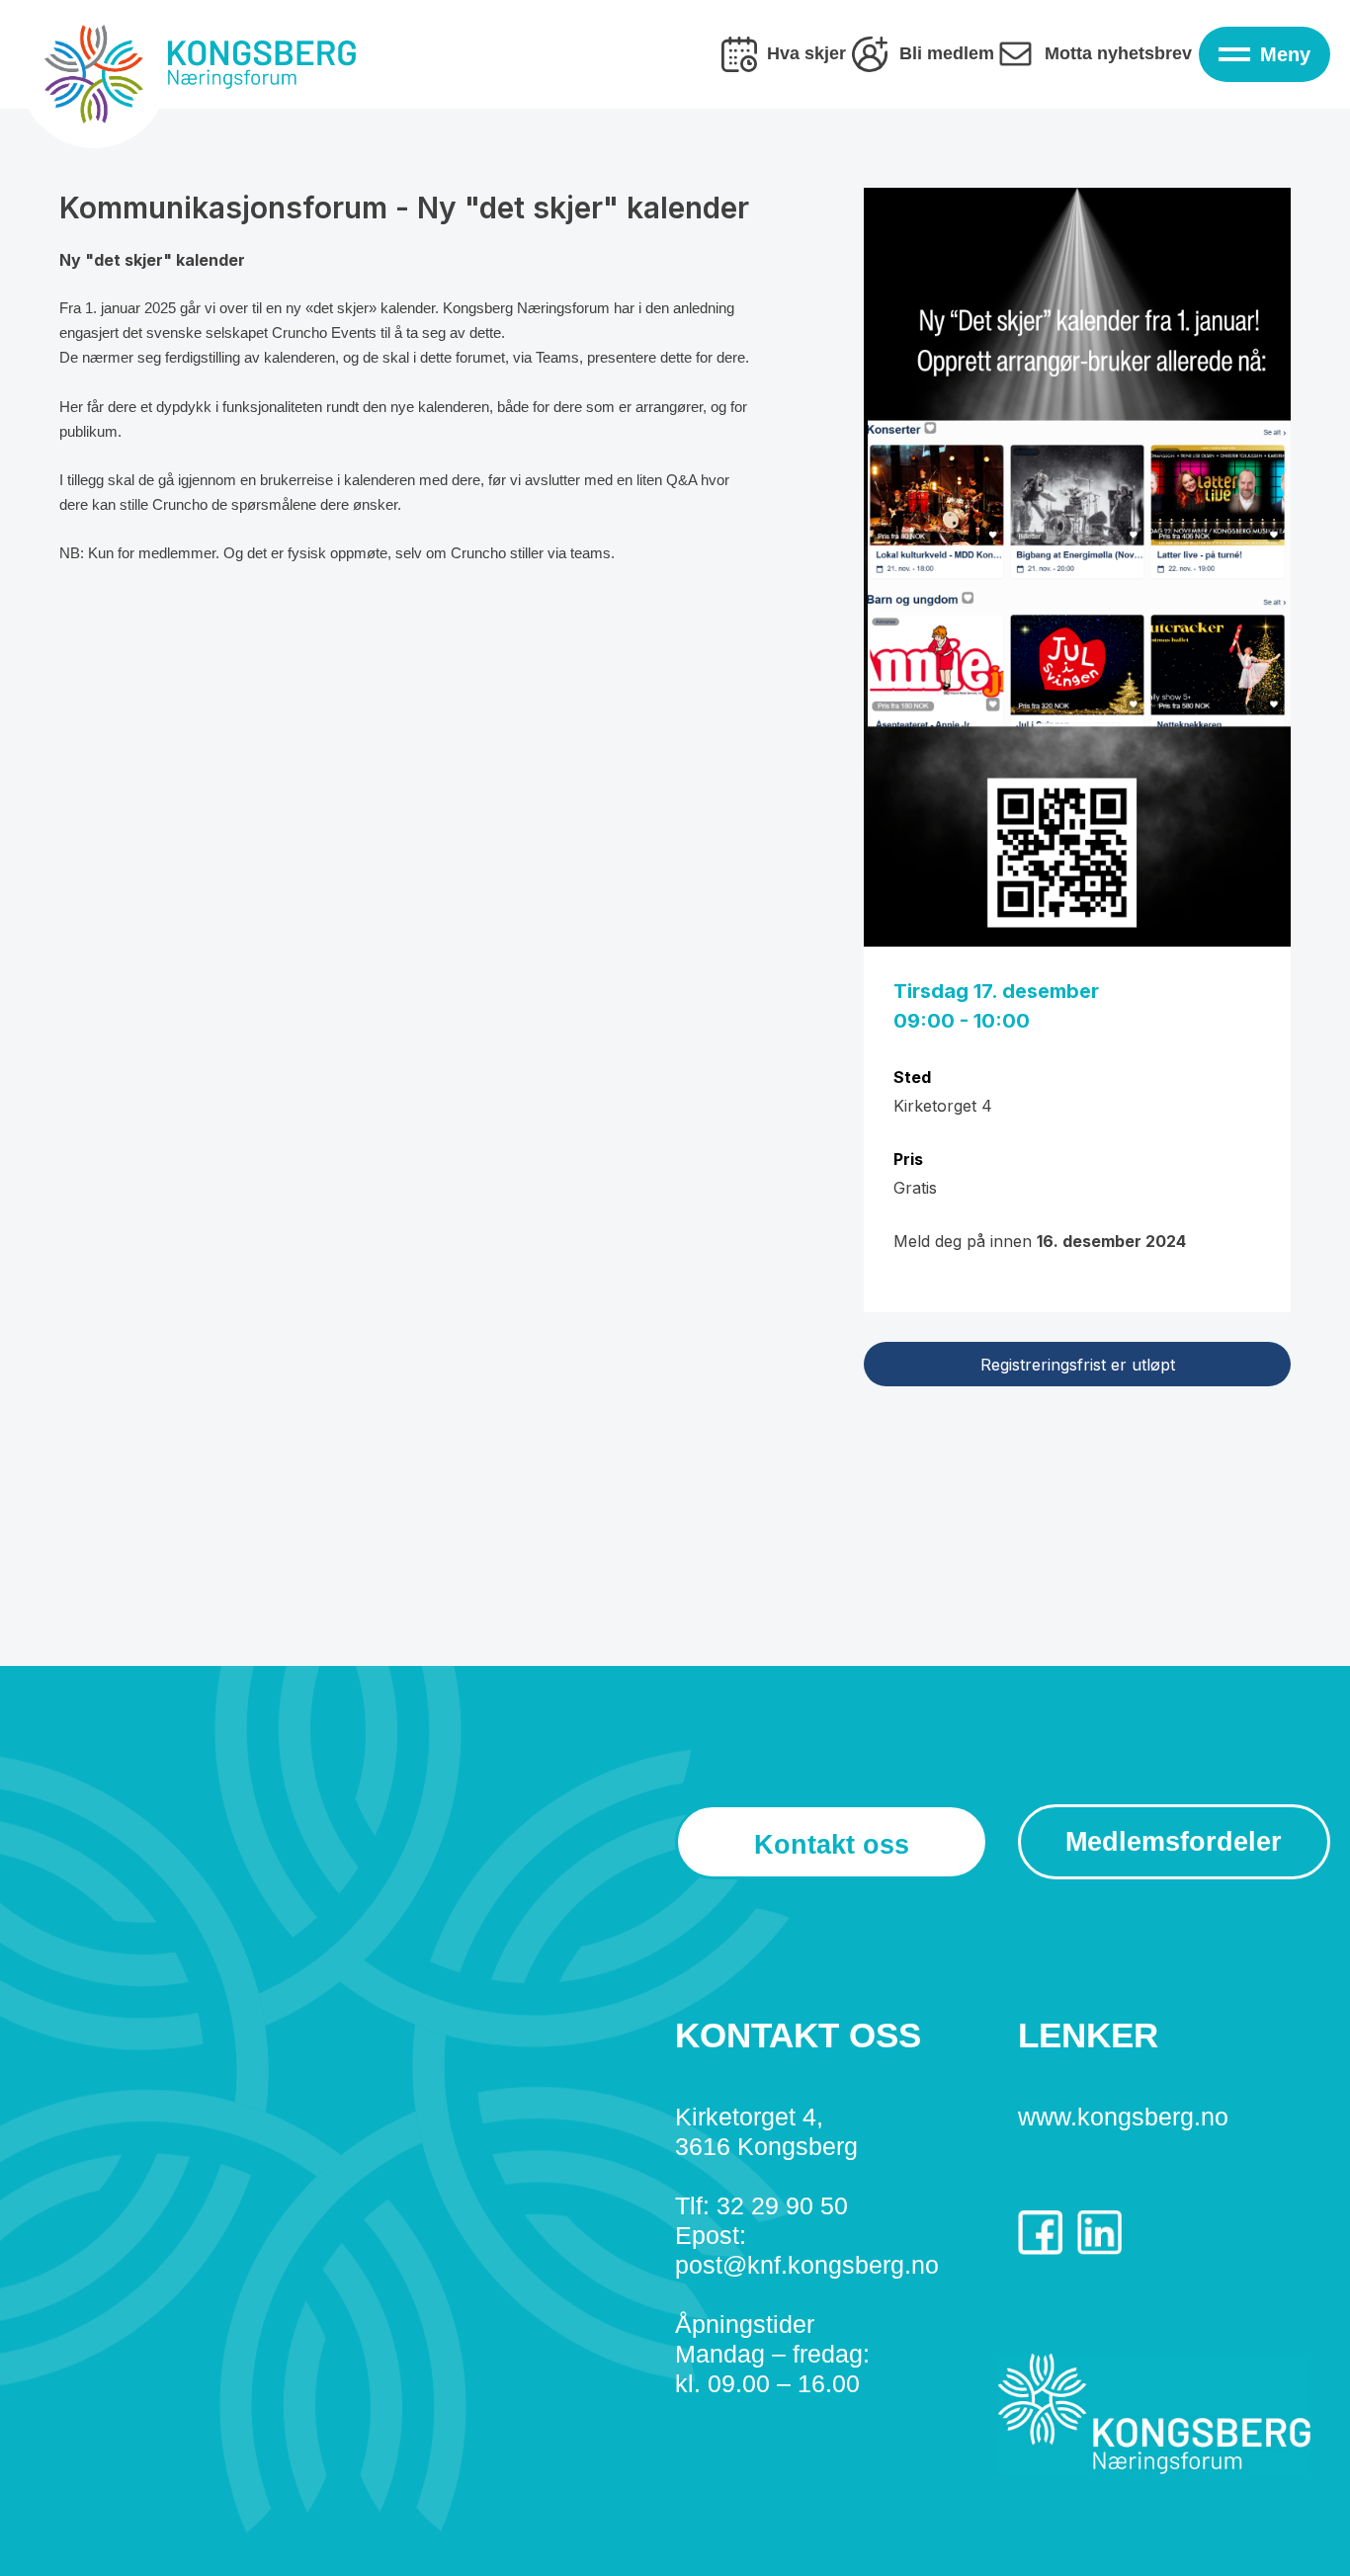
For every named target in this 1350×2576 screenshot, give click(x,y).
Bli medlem (947, 53)
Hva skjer (806, 53)
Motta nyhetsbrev (1118, 53)
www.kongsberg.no (1123, 2117)
